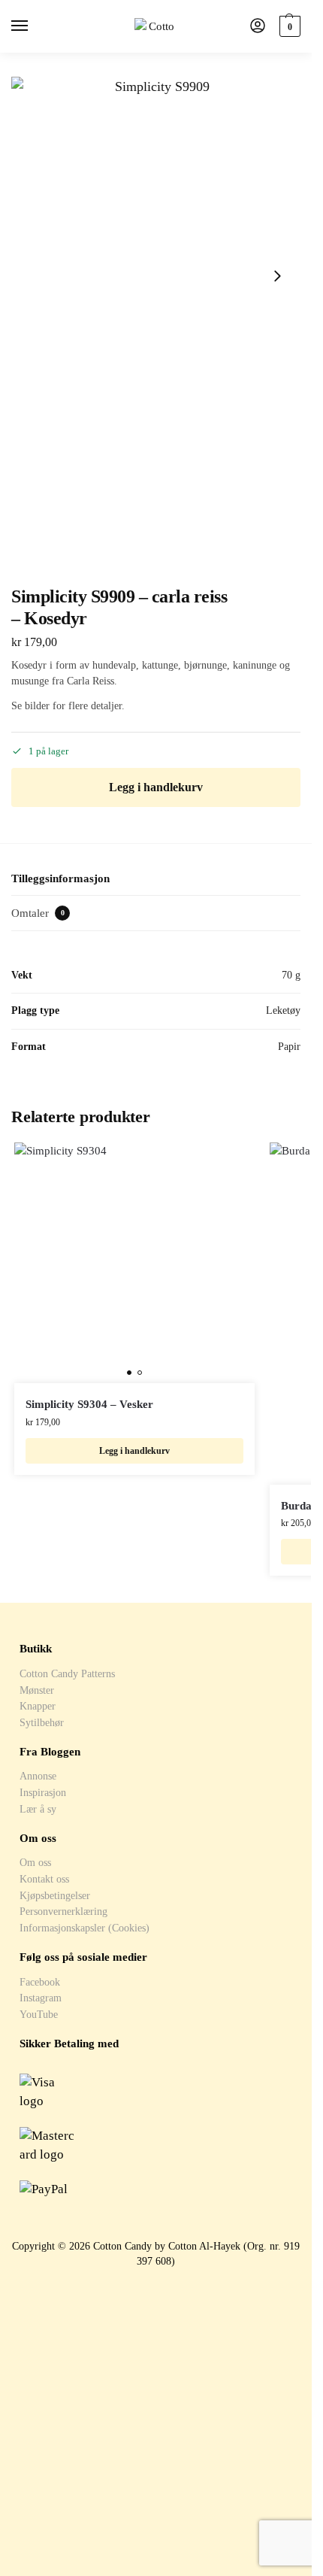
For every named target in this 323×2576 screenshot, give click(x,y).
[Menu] (34, 26)
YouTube (39, 2014)
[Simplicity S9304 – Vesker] (134, 1263)
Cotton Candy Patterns (67, 1673)
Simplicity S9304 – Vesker (89, 1404)
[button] (288, 26)
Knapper (38, 1706)
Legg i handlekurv (156, 787)
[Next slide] (277, 276)
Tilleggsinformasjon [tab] (60, 878)
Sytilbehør (42, 1722)
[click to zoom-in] (156, 276)
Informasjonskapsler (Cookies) (85, 1928)
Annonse (38, 1776)
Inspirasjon (43, 1792)
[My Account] (258, 27)
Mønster (37, 1690)
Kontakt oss (44, 1879)
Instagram (41, 1998)
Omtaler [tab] (38, 913)
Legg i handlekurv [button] (134, 1451)
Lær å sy (38, 1809)
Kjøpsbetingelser (55, 1895)
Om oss (35, 1862)
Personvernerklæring (63, 1911)
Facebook (40, 1982)
